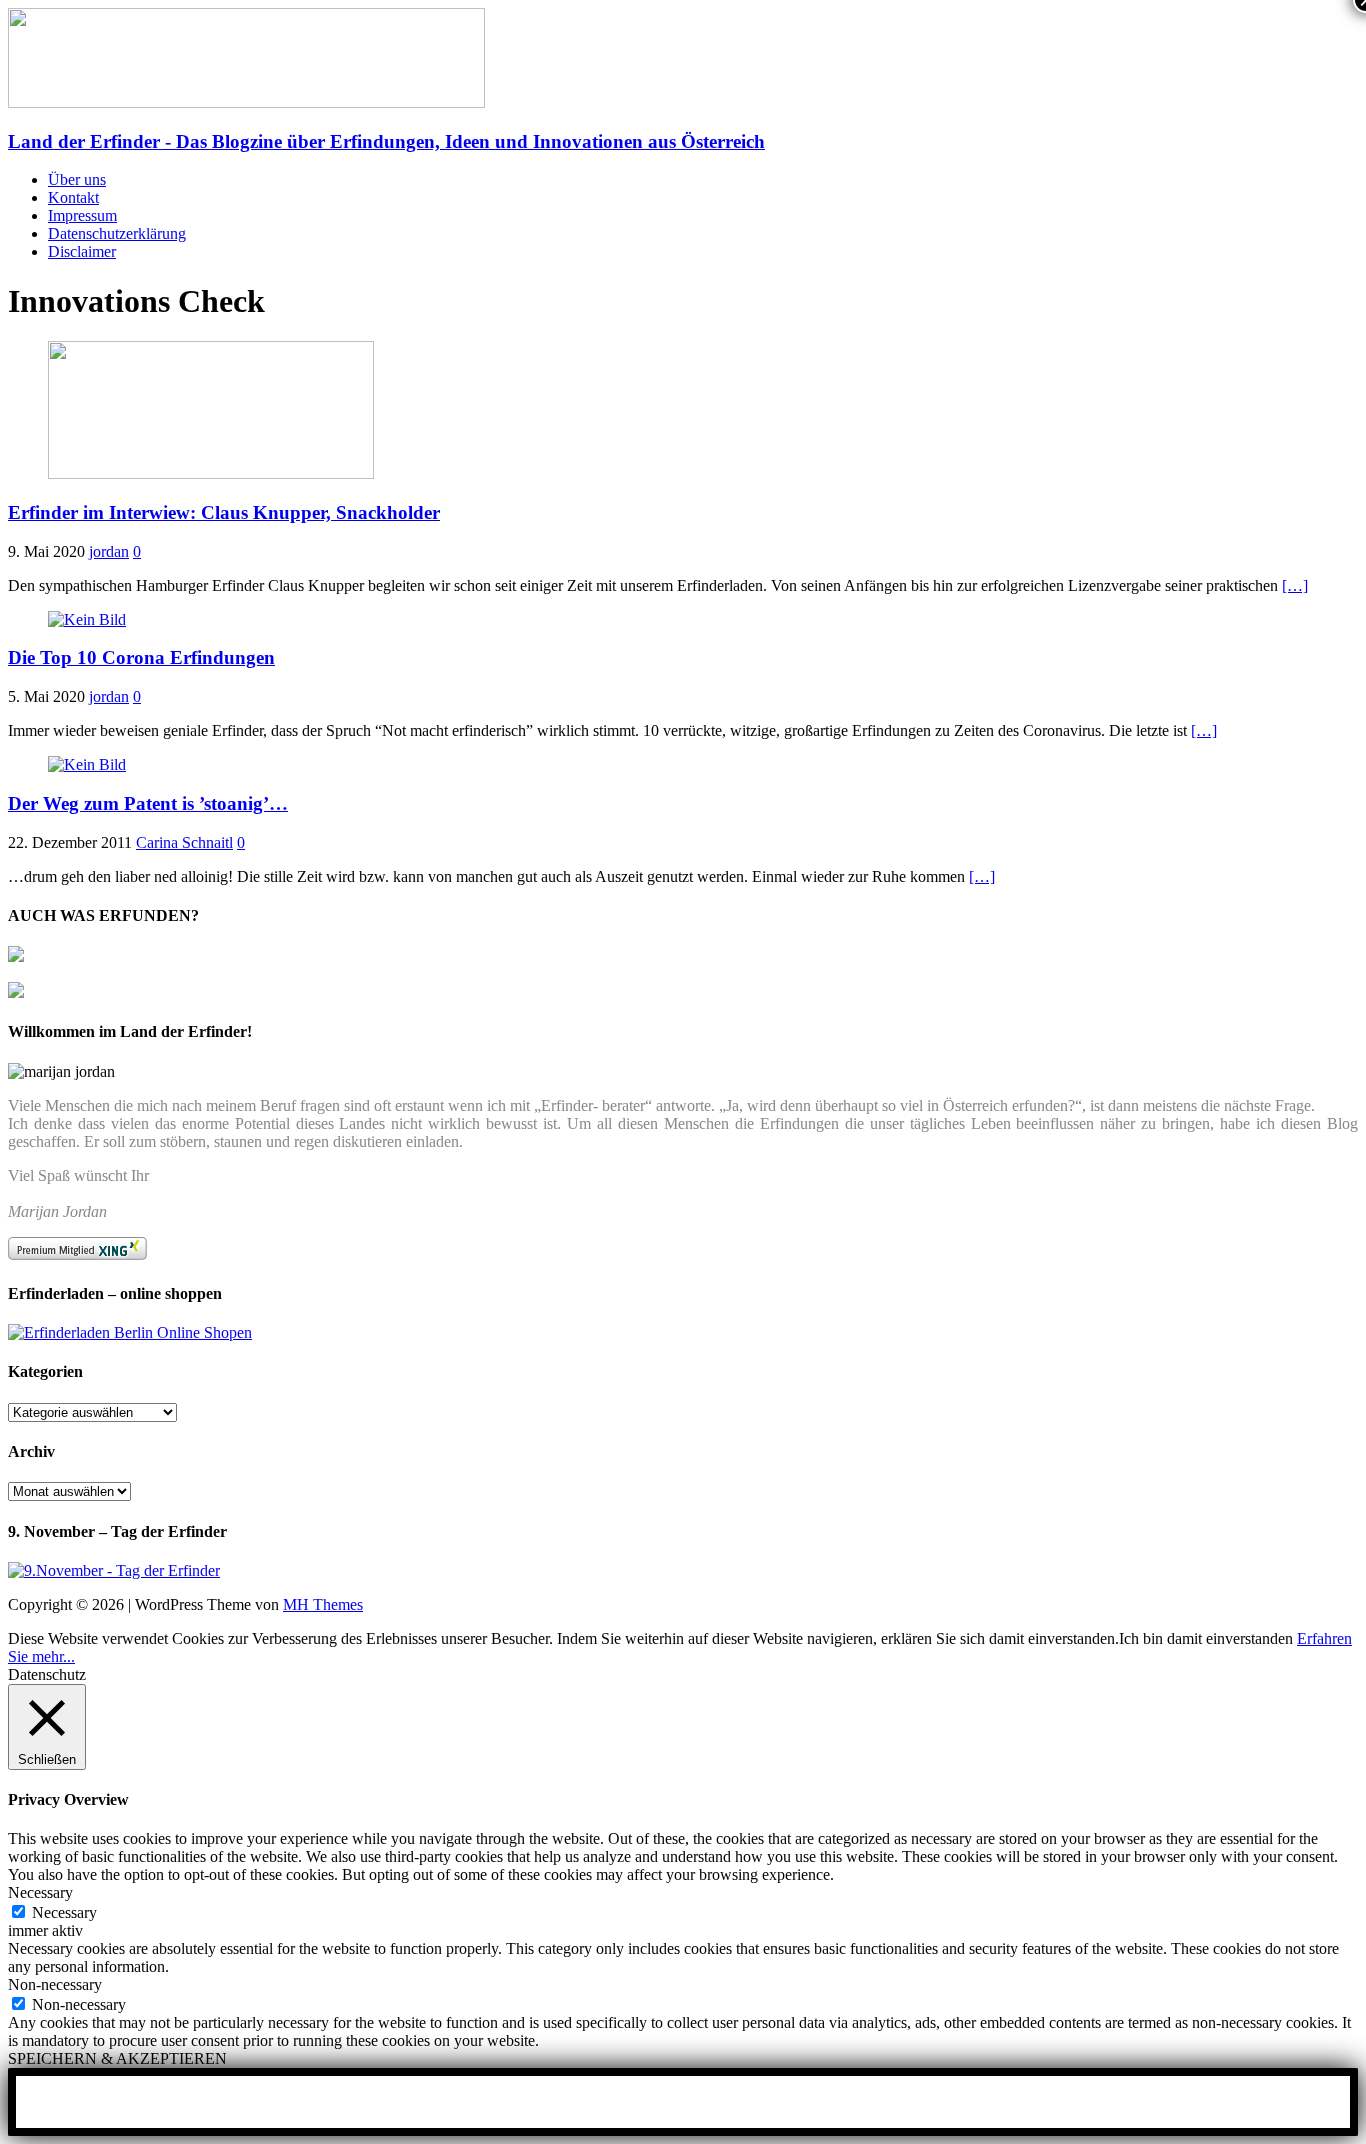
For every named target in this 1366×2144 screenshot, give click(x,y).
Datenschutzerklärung (117, 233)
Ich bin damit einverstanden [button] (1206, 1638)
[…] (1295, 585)
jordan (109, 551)
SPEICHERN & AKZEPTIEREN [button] (117, 2058)
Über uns (77, 179)
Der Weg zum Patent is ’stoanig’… (148, 803)
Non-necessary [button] (55, 1984)
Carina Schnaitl (184, 842)
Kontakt (73, 197)
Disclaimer (82, 251)
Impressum (82, 215)
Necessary (64, 1912)
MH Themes (323, 1604)
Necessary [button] (40, 1892)
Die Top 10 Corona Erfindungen (141, 657)
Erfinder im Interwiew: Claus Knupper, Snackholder (224, 512)
